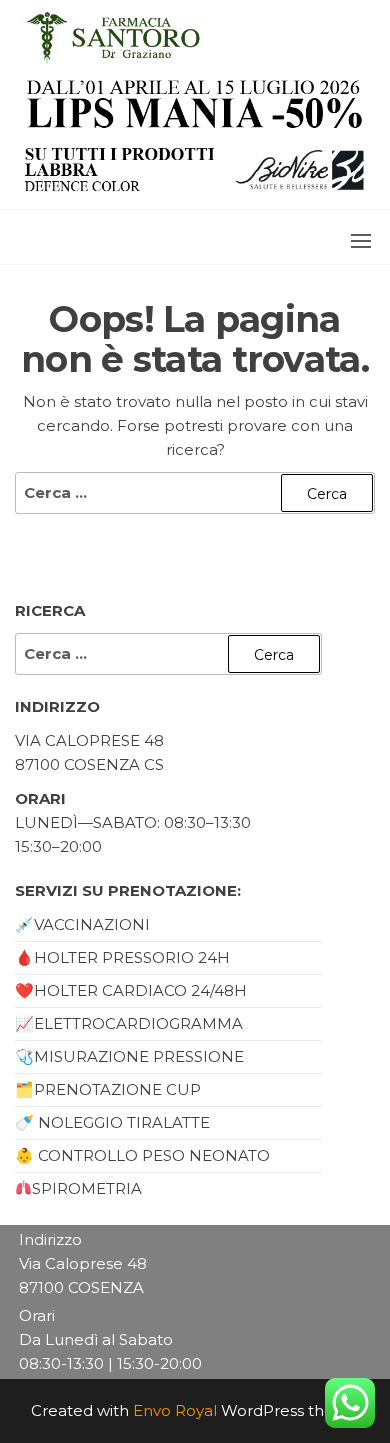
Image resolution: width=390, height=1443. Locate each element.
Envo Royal (175, 1410)
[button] (361, 241)
